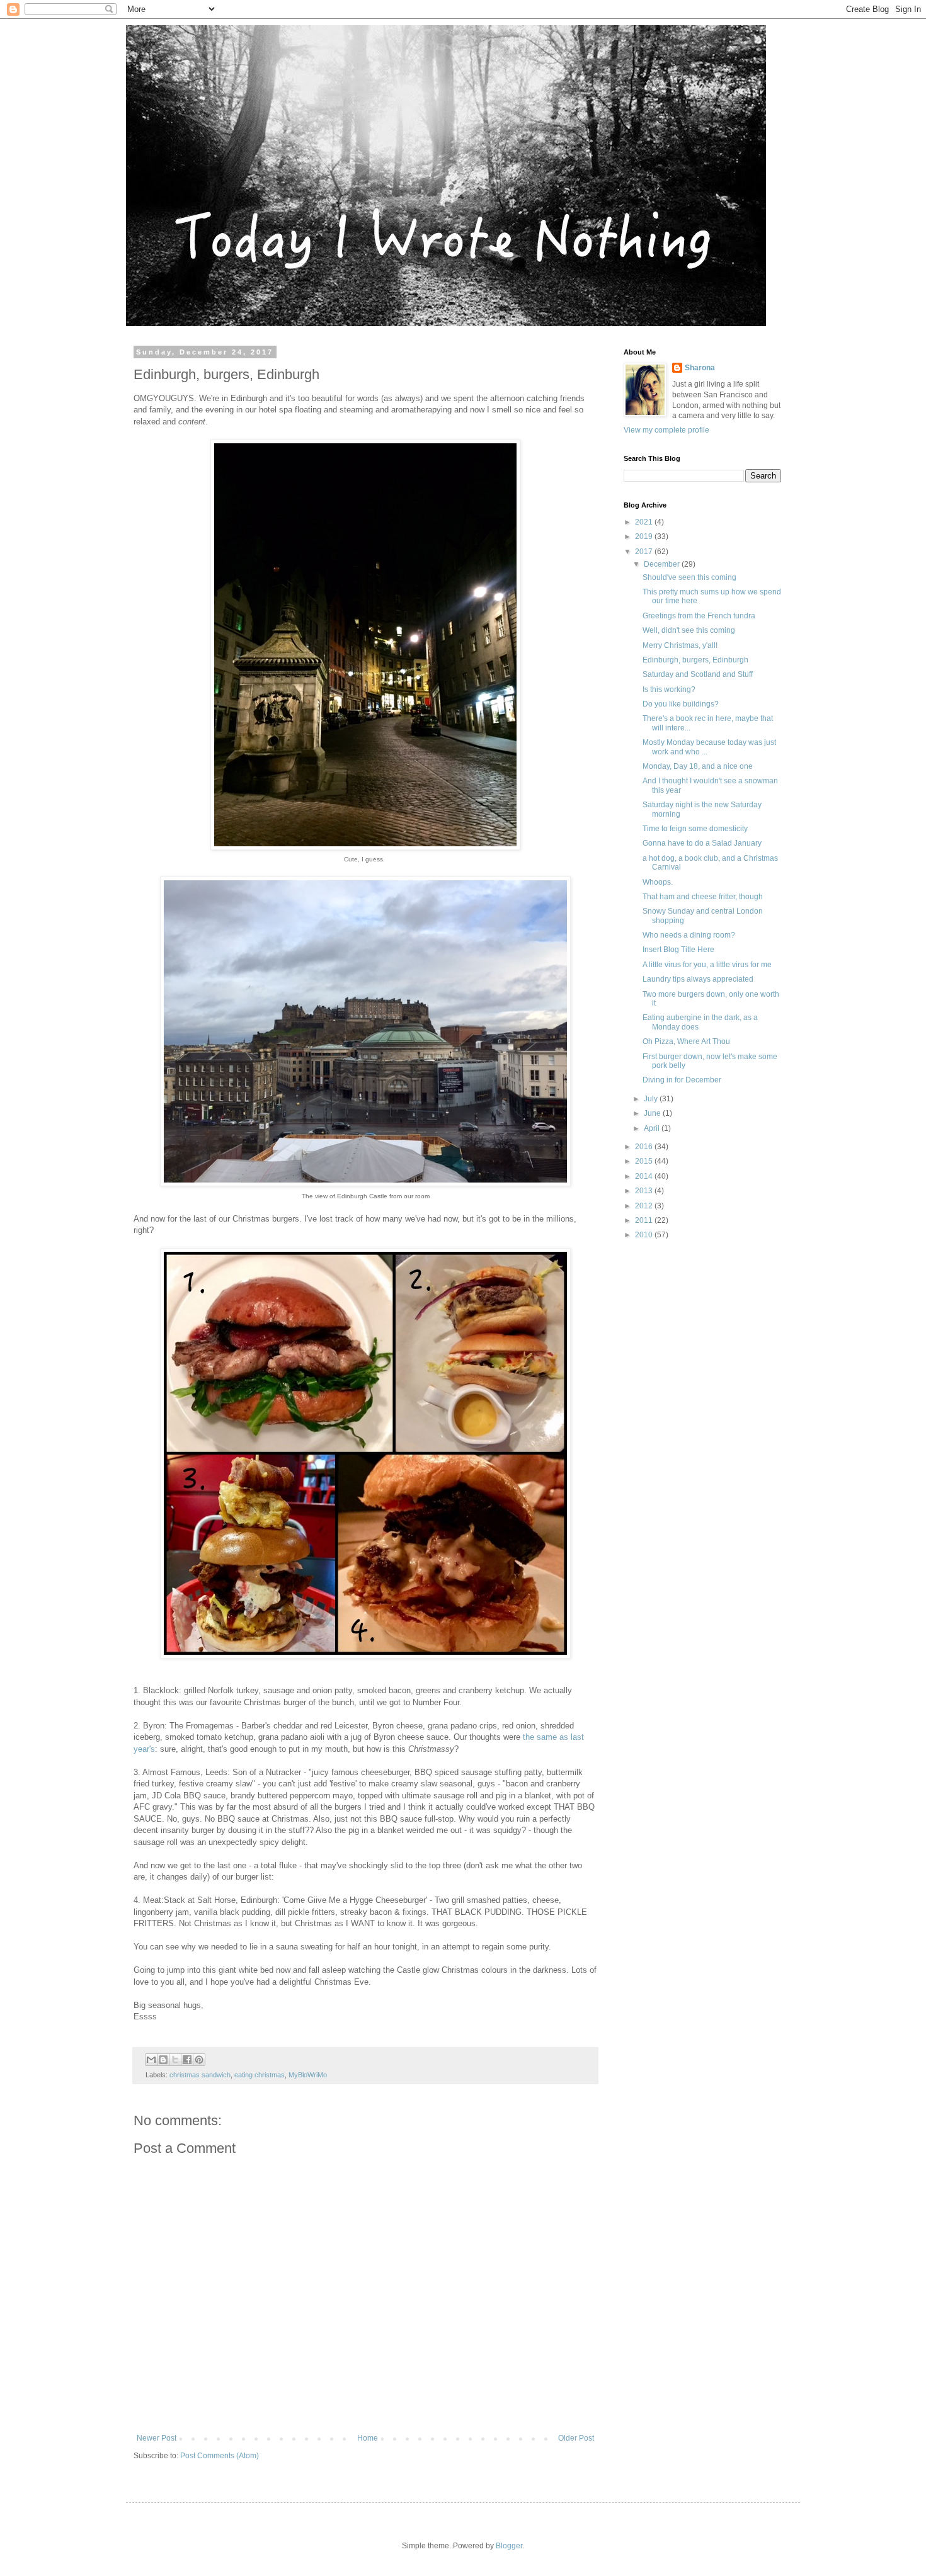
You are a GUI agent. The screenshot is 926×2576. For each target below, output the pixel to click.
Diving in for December (682, 1080)
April (653, 1128)
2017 (645, 552)
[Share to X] (175, 2060)
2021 (645, 522)
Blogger (509, 2546)
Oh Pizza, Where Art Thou (686, 1041)
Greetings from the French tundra (699, 616)
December (663, 564)
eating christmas (260, 2075)
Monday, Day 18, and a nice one (698, 766)
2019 (645, 536)
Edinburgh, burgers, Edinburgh (695, 660)
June (653, 1113)
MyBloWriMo (308, 2075)
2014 (645, 1176)
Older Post (576, 2438)
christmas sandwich (200, 2075)
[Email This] (151, 2060)
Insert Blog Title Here (678, 950)
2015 (645, 1161)
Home (368, 2438)
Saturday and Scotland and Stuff (698, 674)
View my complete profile (666, 430)
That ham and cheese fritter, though (703, 897)
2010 (645, 1235)
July (652, 1099)
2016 (645, 1147)
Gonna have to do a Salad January (702, 843)
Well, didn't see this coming (689, 630)
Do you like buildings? (681, 704)
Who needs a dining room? (689, 935)
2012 (645, 1206)
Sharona (700, 368)
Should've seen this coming (689, 577)
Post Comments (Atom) (220, 2456)
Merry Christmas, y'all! (680, 645)
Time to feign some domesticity (695, 829)
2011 (645, 1220)
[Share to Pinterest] (199, 2060)
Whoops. (658, 882)
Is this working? (669, 689)
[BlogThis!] (163, 2060)
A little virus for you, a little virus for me (707, 965)
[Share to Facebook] (187, 2060)
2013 (645, 1191)
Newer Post (157, 2438)
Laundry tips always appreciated (698, 979)
